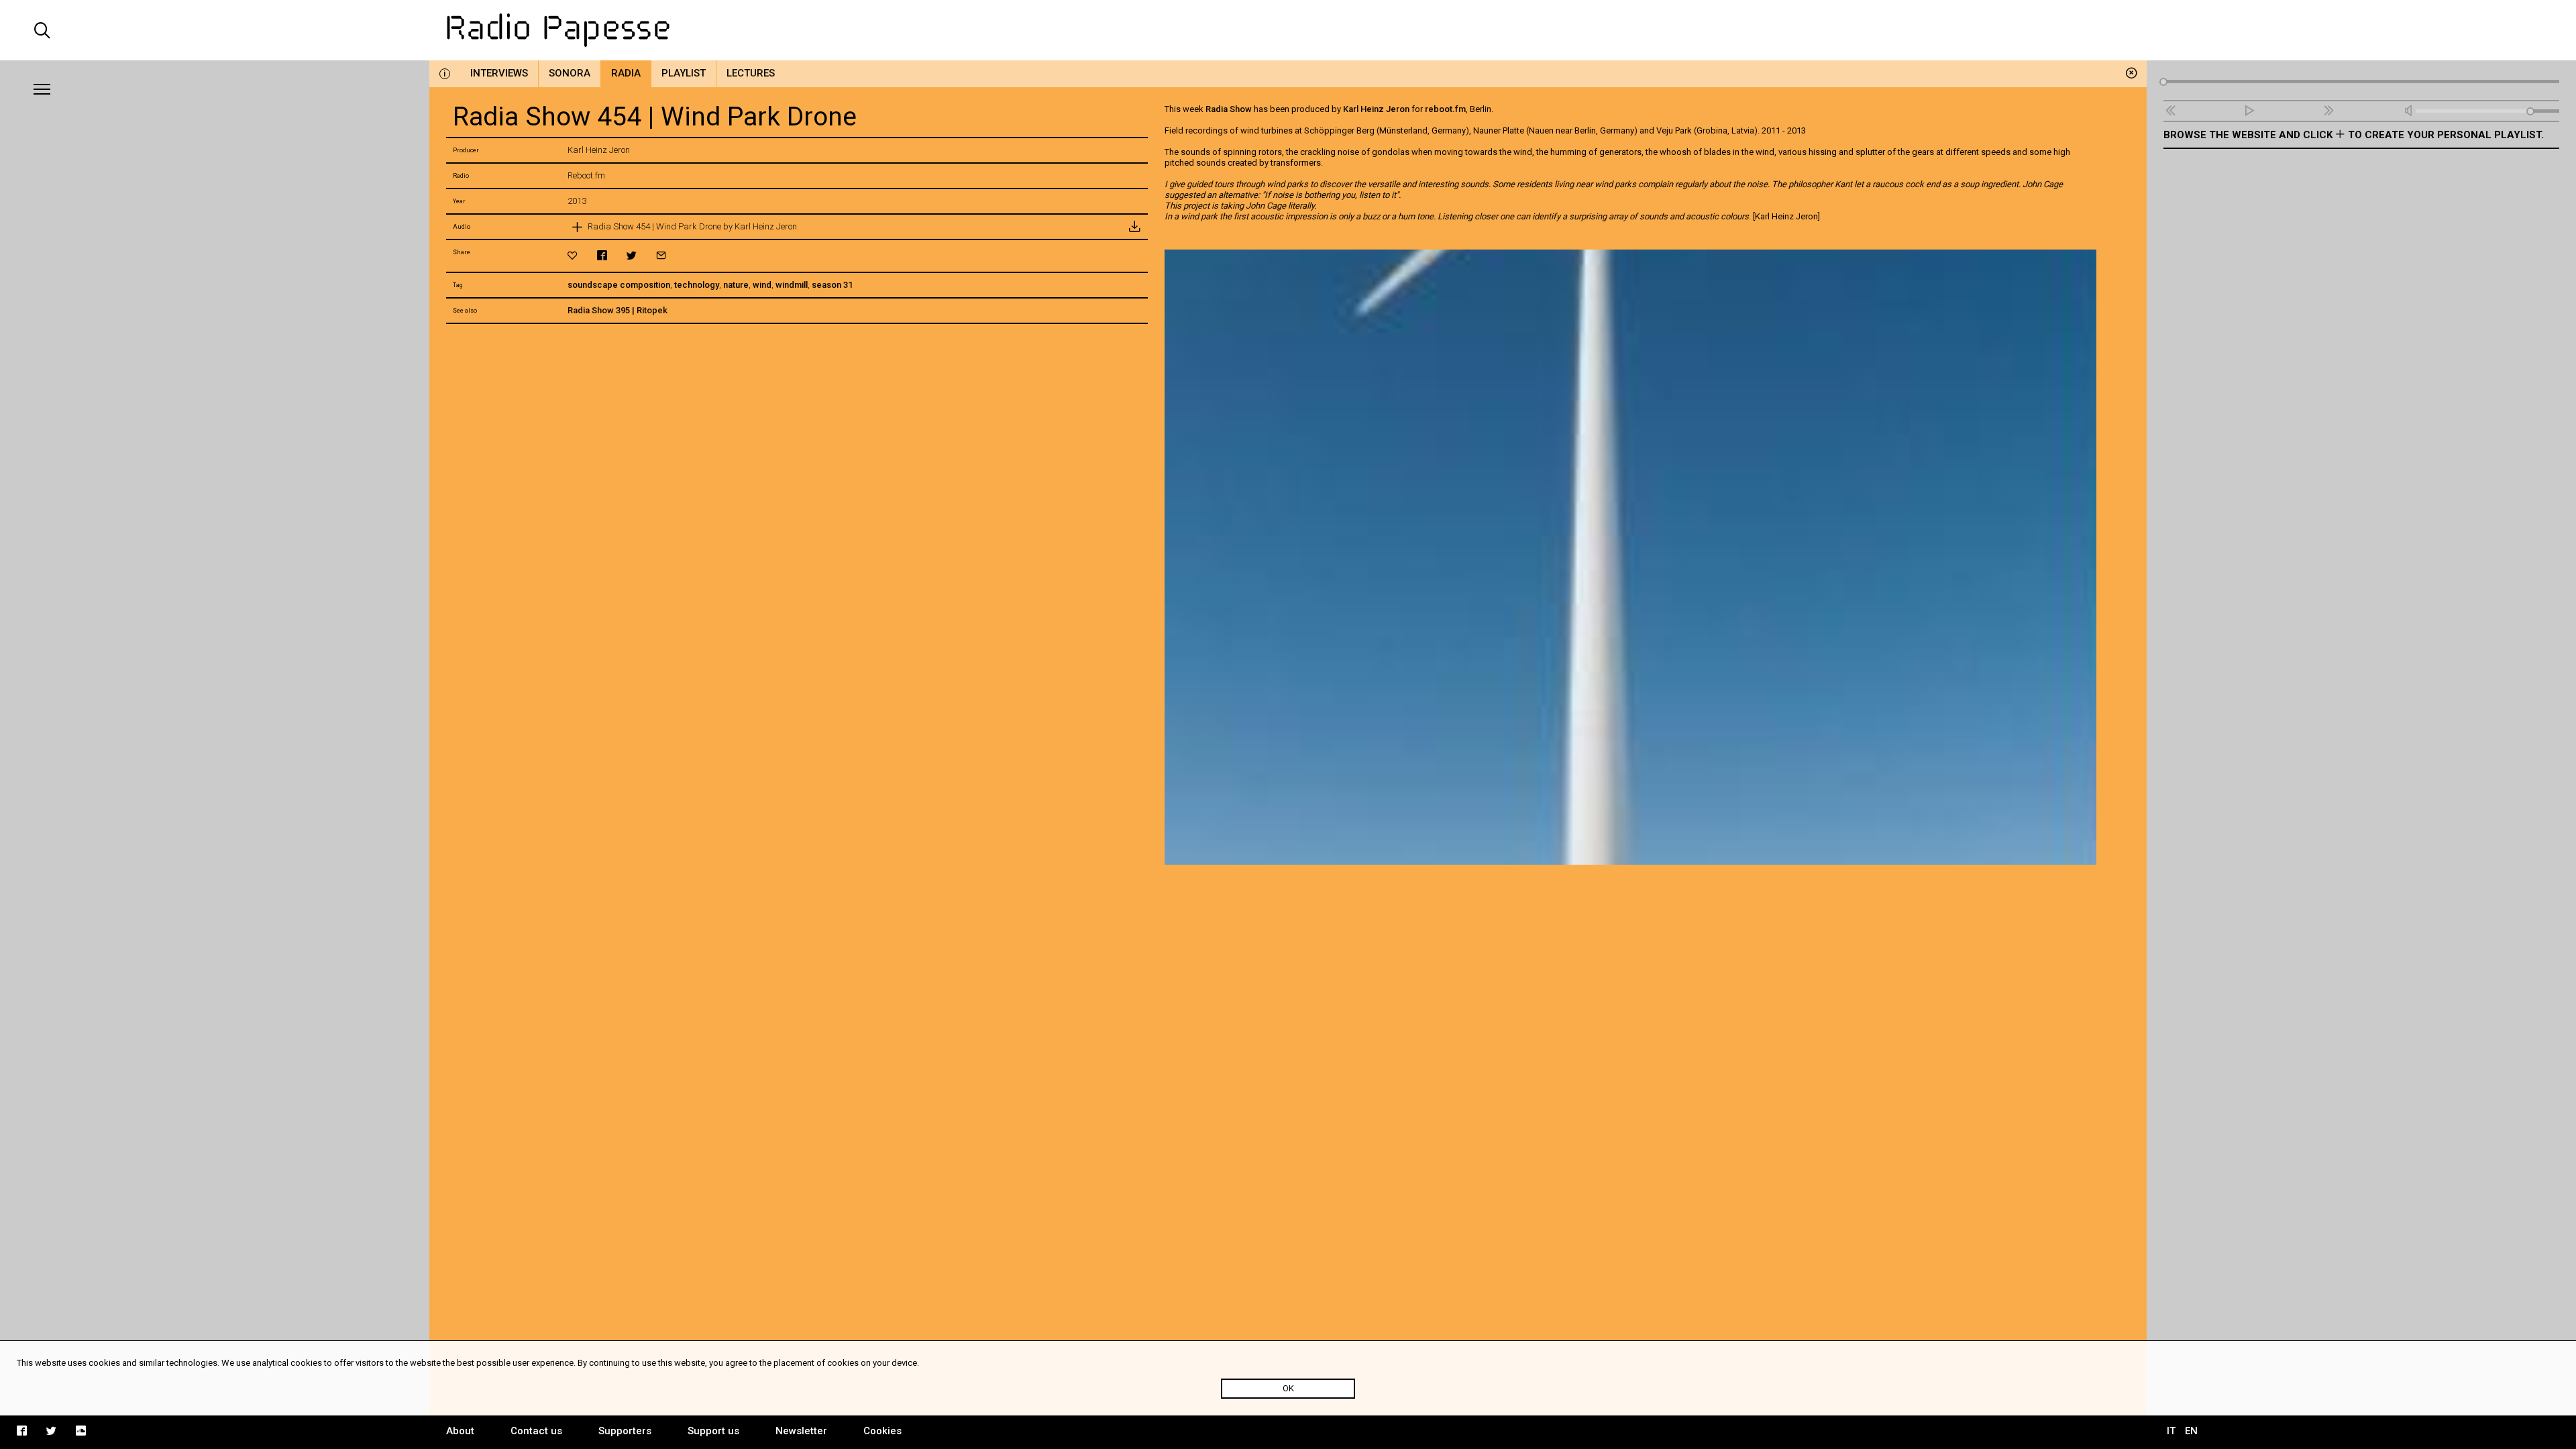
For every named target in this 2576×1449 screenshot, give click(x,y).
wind (762, 285)
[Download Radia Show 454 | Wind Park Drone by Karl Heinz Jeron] (1134, 227)
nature (736, 285)
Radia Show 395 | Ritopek (618, 310)
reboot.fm (1445, 109)
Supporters (625, 1431)
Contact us (536, 1431)
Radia (626, 73)
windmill (792, 285)
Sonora (570, 73)
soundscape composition (619, 285)
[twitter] (632, 255)
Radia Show (1229, 109)
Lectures (751, 73)
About (460, 1431)
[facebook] (602, 255)
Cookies (882, 1431)
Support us (713, 1431)
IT (2171, 1431)
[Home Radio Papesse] (1288, 30)
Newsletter (801, 1431)
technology (697, 285)
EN (2191, 1431)
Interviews (499, 73)
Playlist (684, 73)
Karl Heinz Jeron (1376, 109)
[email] (661, 255)
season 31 (832, 285)
